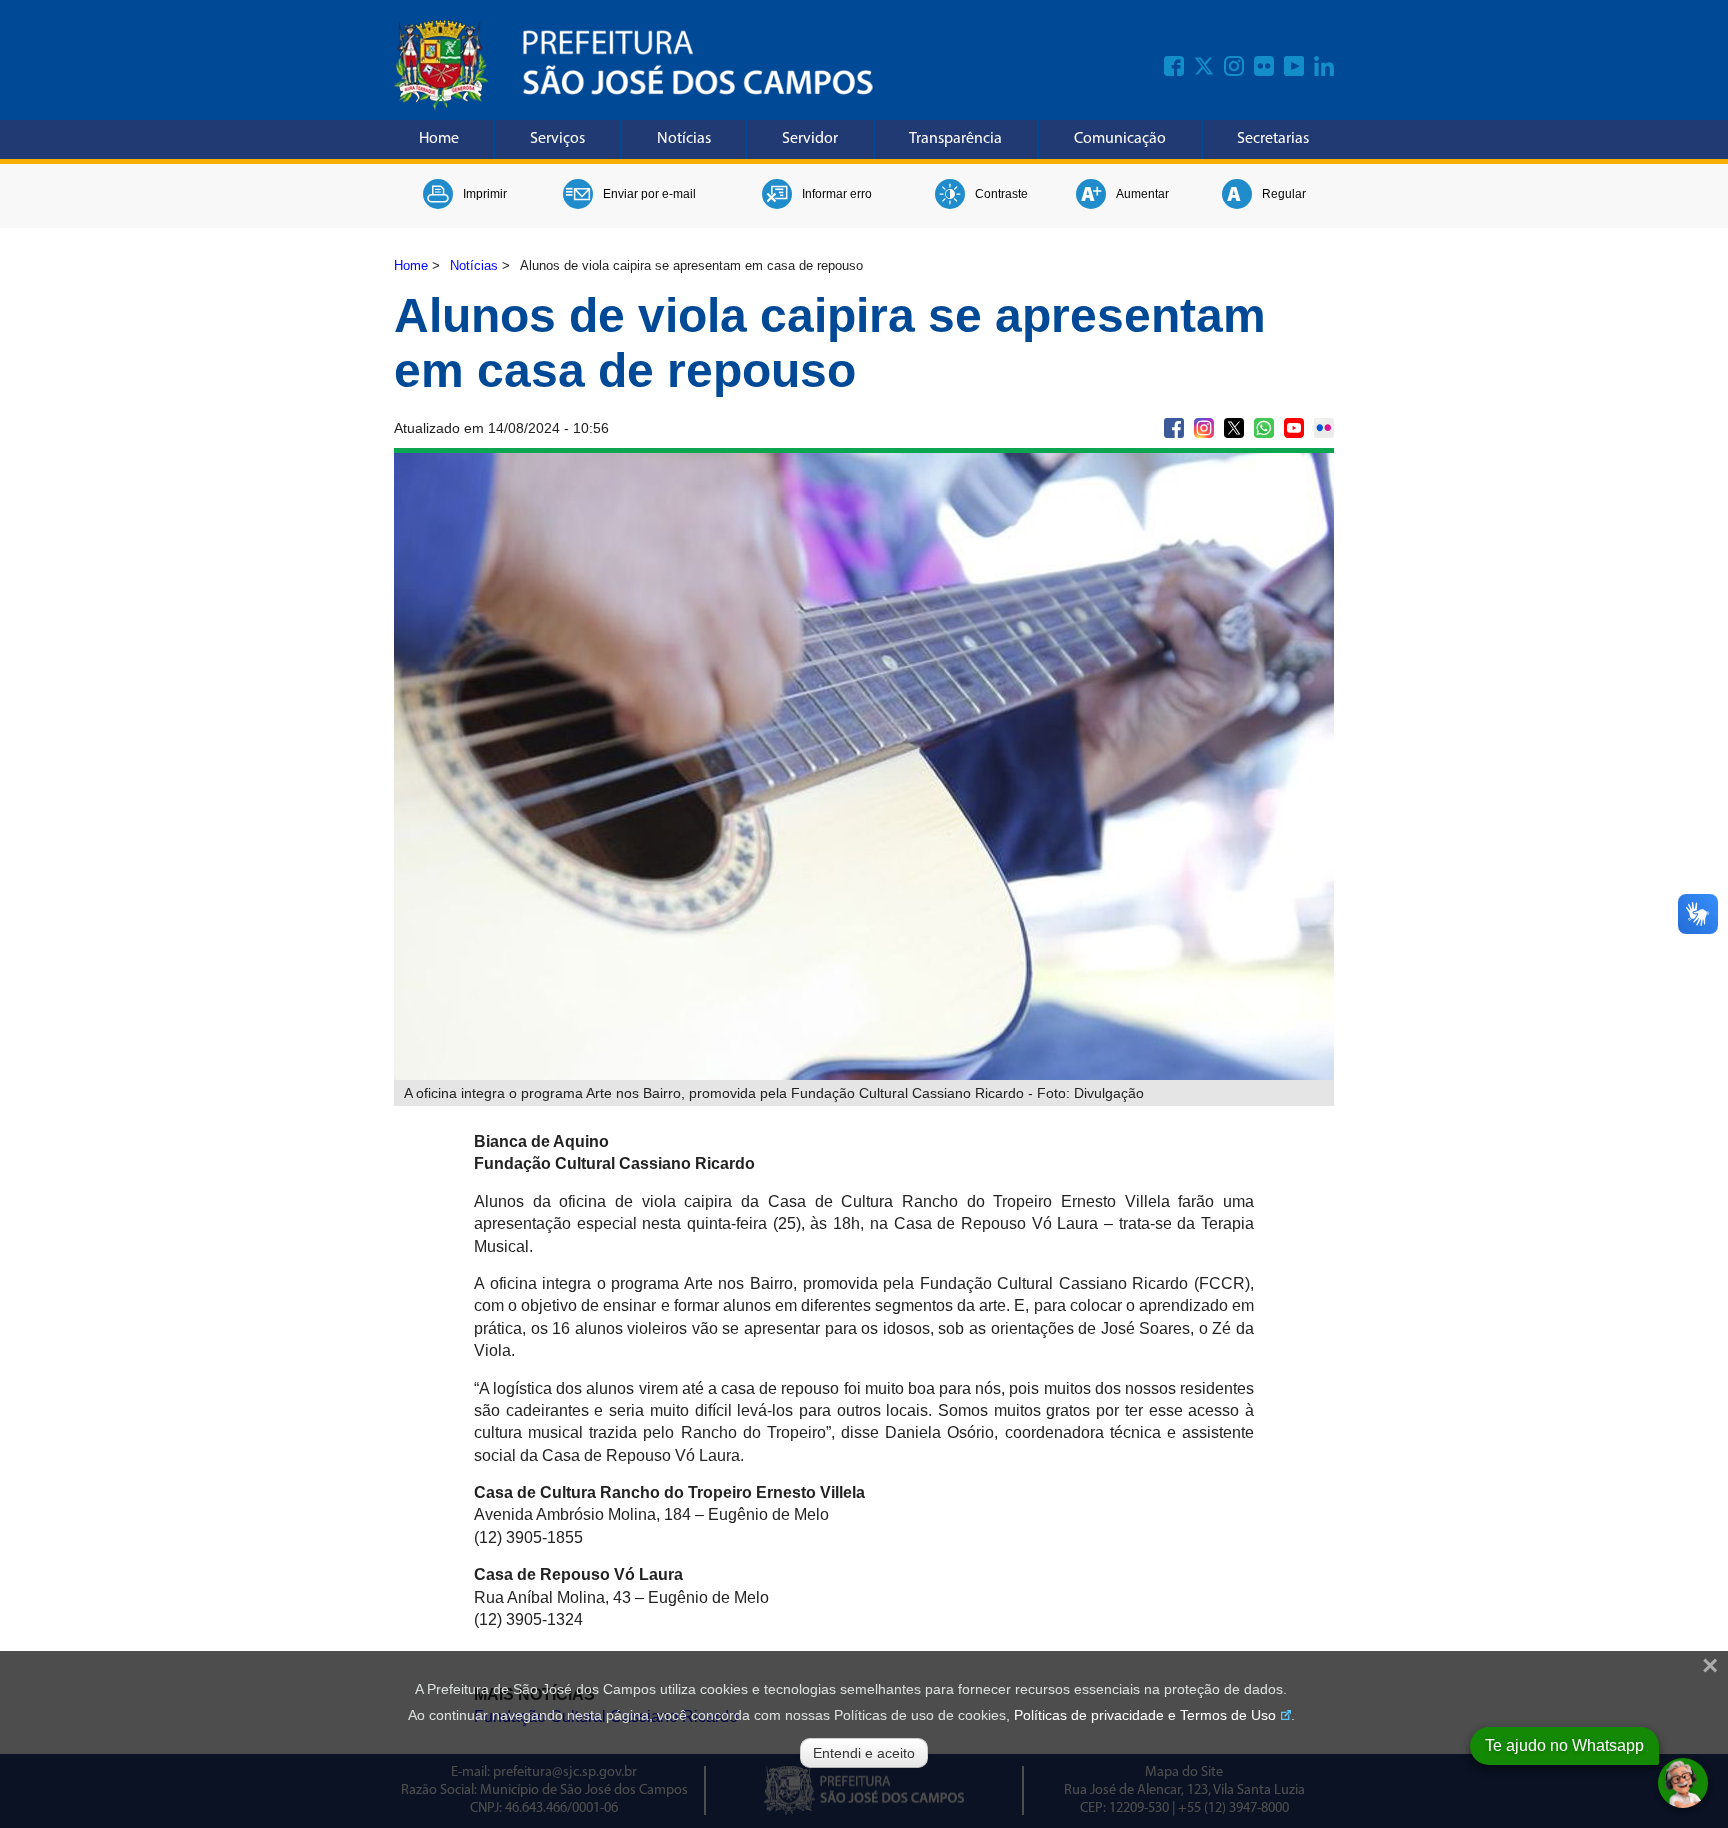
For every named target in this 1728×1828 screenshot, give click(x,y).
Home (439, 139)
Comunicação (1120, 139)
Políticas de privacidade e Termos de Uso (1145, 1715)
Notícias (684, 139)
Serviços (557, 139)
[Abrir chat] (1683, 1783)
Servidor (810, 139)
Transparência (955, 139)
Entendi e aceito (864, 1753)
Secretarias (1273, 139)
